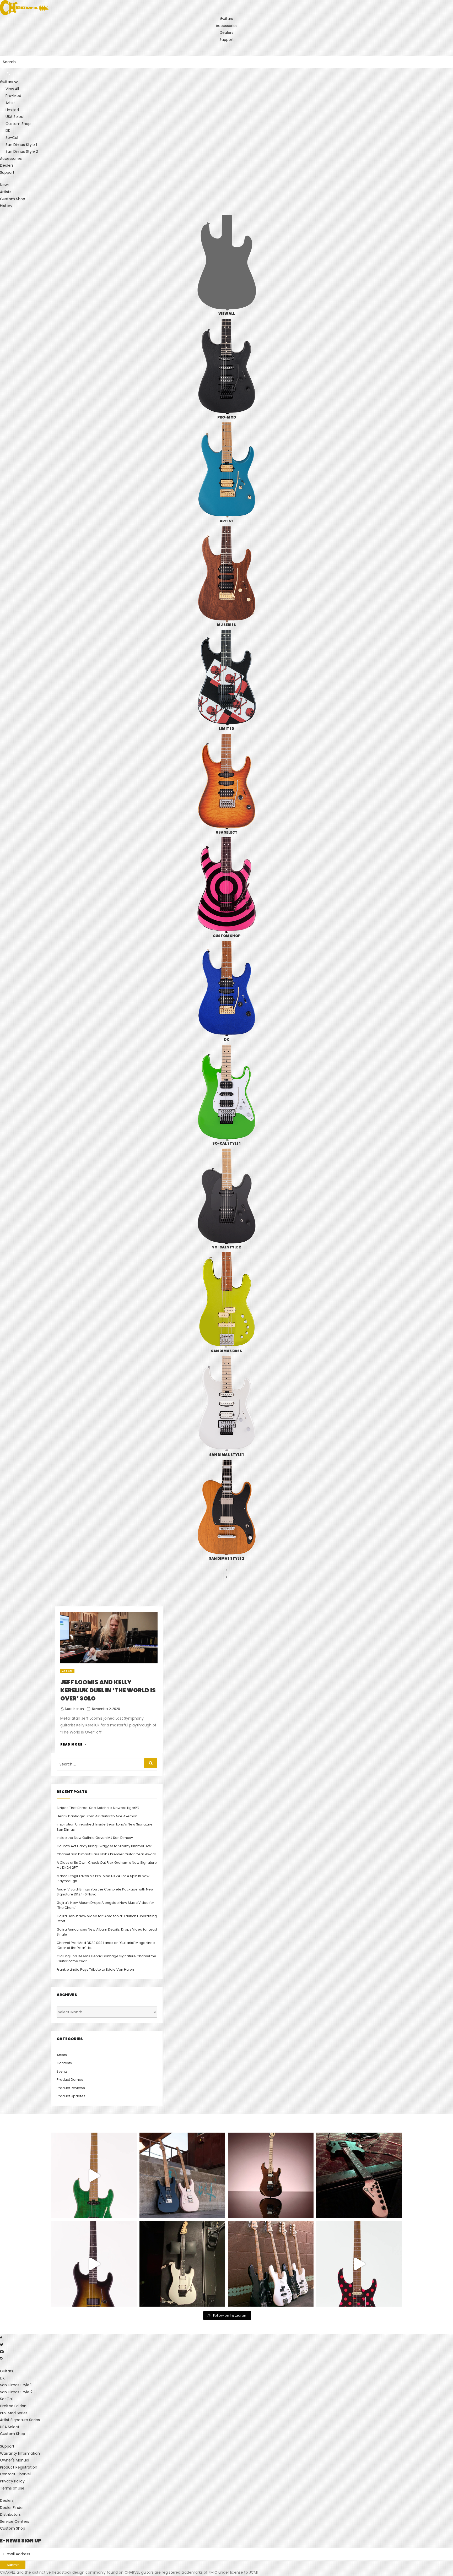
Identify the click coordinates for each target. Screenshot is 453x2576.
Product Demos (70, 2080)
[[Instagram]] (2, 2358)
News (5, 185)
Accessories (227, 26)
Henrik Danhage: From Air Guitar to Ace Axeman (97, 1816)
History (6, 206)
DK (2, 2378)
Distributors (10, 2514)
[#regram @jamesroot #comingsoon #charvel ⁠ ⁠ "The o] (182, 2264)
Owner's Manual (15, 2460)
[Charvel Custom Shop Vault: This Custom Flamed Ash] (94, 2175)
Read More (73, 1744)
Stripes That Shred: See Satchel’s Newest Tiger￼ (98, 1808)
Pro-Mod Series (14, 2413)
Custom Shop (13, 199)
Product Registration (19, 2467)
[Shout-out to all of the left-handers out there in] (182, 2175)
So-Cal (6, 2399)
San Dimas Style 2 (16, 2392)
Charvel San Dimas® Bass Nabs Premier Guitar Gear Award (106, 1854)
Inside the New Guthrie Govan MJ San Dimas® (95, 1838)
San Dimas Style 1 (16, 2385)
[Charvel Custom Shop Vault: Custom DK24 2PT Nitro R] (359, 2264)
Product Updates (71, 2096)
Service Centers (15, 2521)
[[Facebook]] (1, 2338)
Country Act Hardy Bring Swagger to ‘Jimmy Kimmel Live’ (104, 1846)
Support (227, 40)
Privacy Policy (12, 2481)
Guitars (226, 19)
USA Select (10, 2427)
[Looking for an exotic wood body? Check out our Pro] (359, 2175)
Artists (6, 192)
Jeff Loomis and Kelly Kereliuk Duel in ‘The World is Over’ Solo (108, 1690)
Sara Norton (74, 1709)
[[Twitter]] (2, 2345)
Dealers (226, 32)
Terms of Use (12, 2488)
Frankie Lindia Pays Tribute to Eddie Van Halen (95, 1969)
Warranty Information (20, 2453)
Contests (64, 2063)
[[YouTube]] (2, 2352)
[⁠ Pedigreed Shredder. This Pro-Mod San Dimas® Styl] (271, 2175)
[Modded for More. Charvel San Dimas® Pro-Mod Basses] (271, 2264)
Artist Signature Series (20, 2420)
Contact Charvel (15, 2474)
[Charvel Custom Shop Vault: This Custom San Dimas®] (94, 2264)
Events (62, 2071)
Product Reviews (71, 2088)
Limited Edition (13, 2406)
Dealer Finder (12, 2508)
